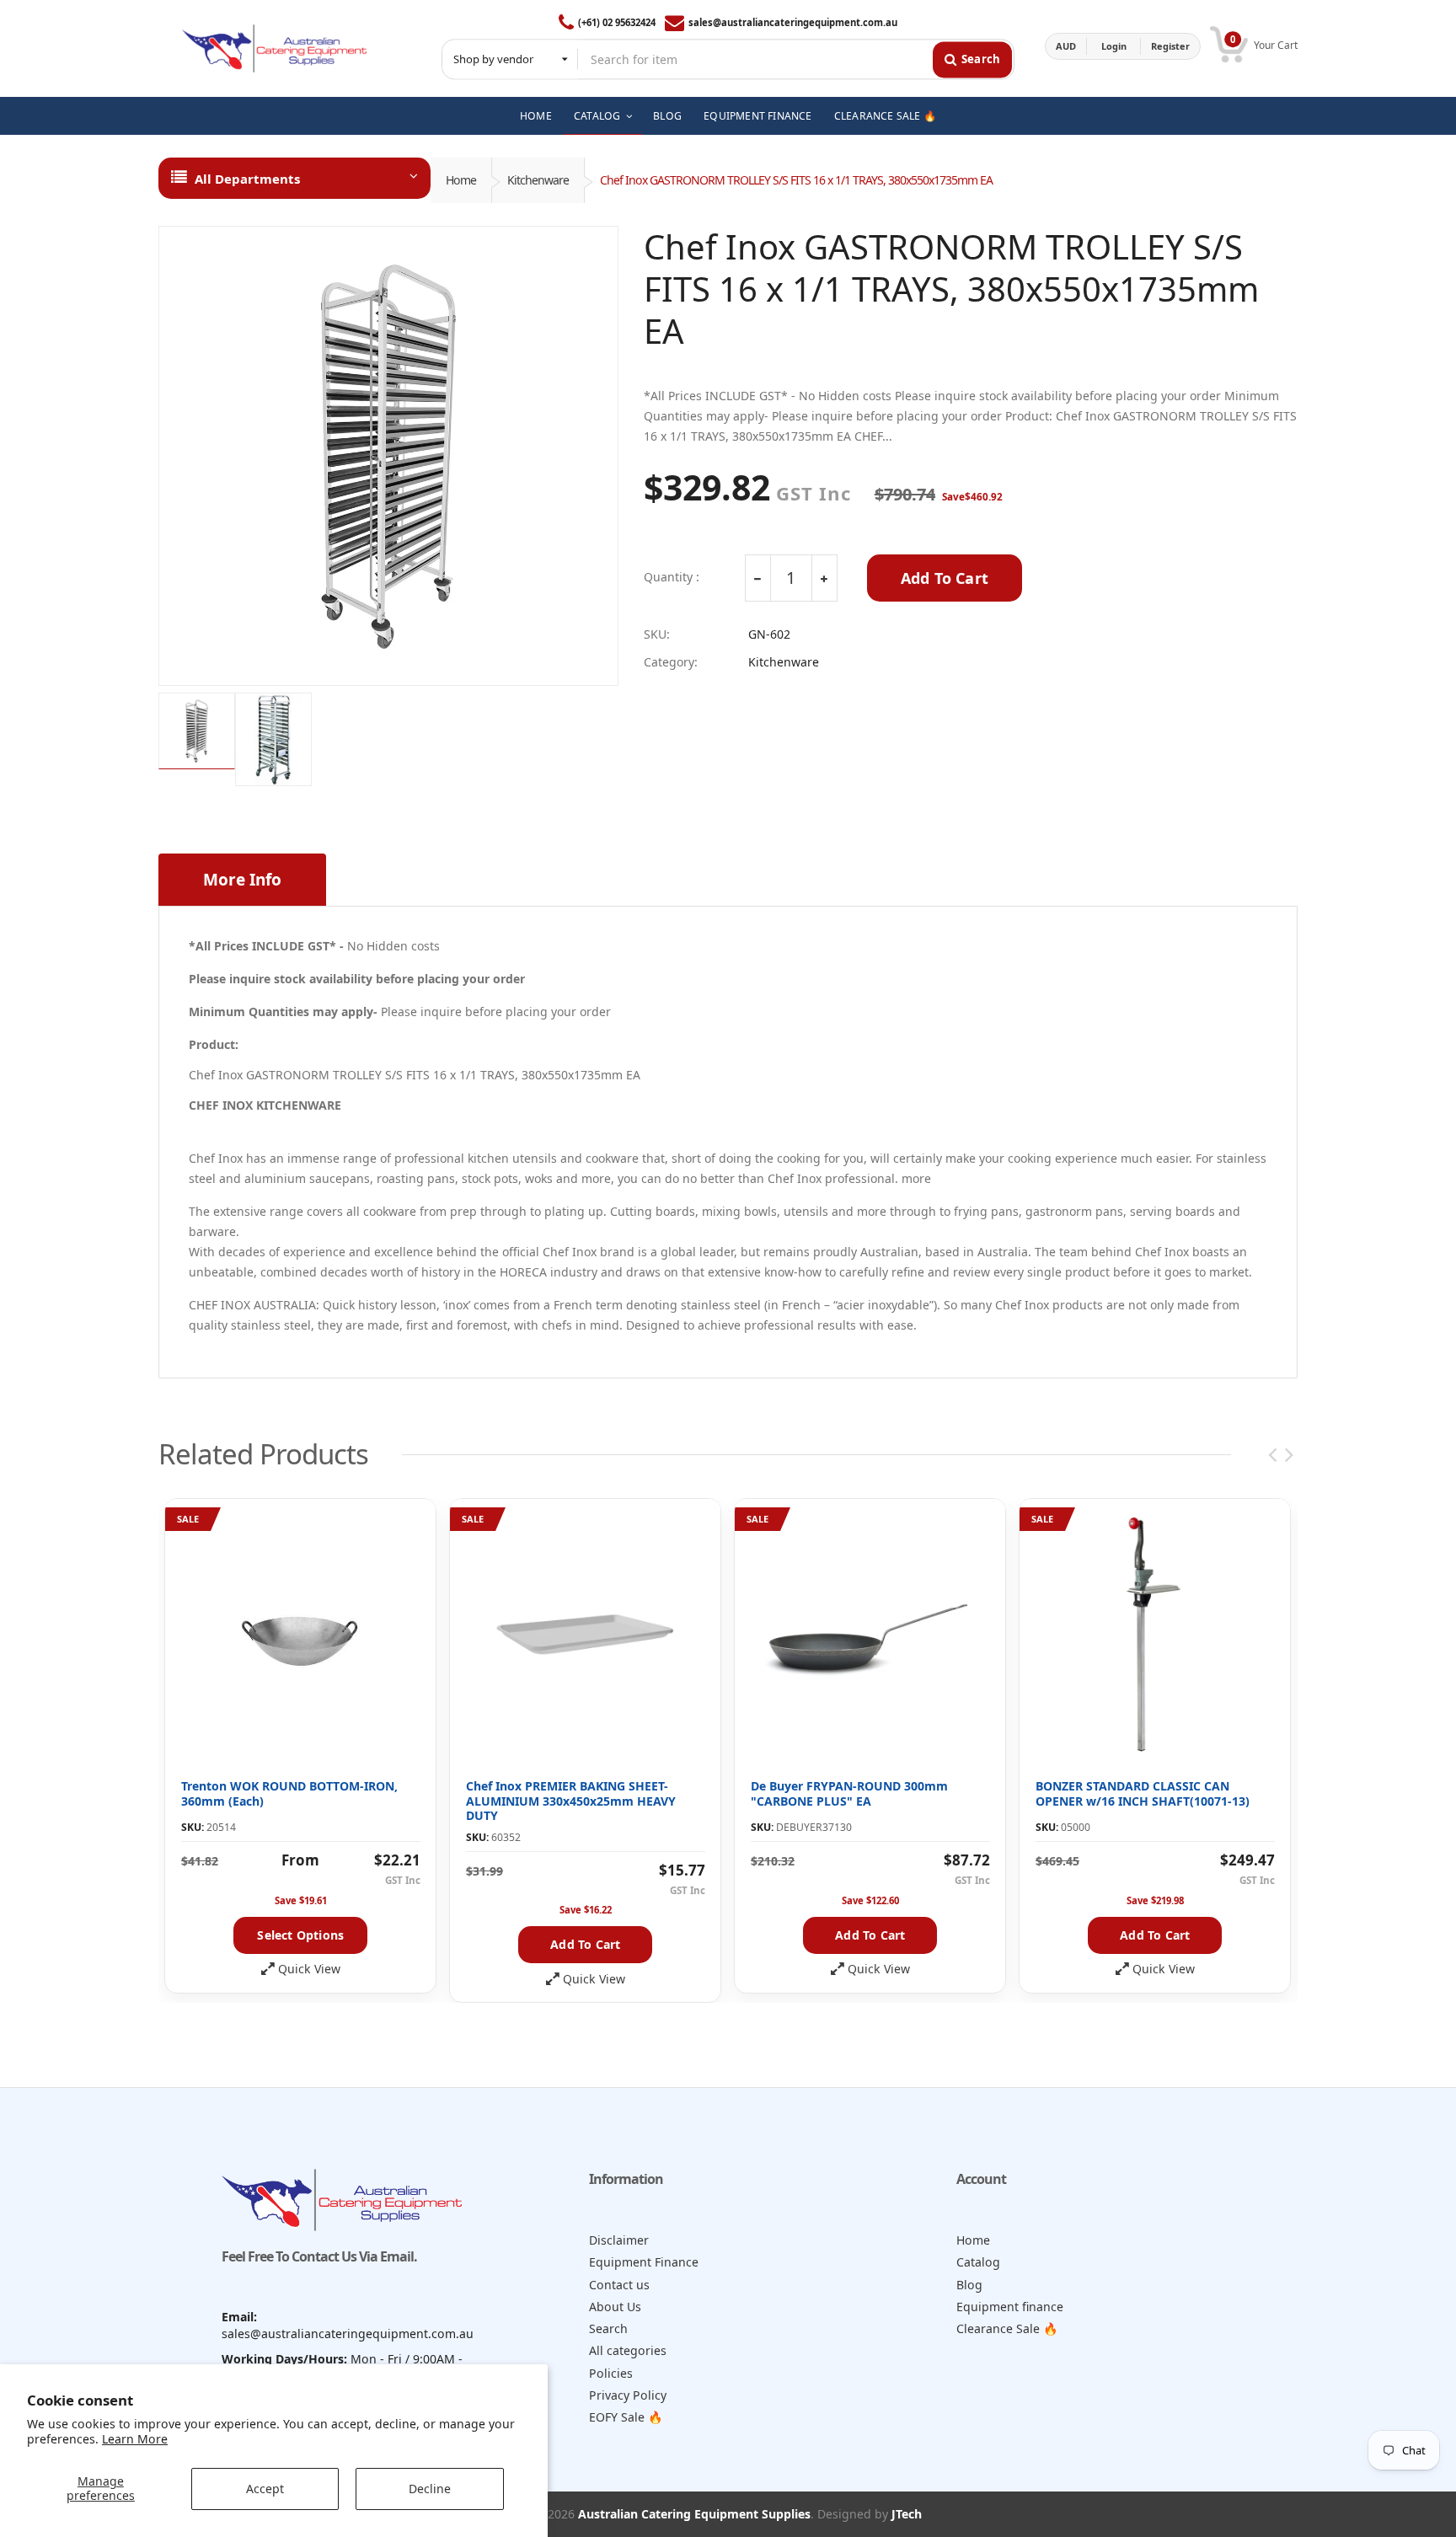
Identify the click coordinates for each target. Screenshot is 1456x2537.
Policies (611, 2373)
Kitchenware (538, 180)
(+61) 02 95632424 (617, 22)
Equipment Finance (644, 2262)
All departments (247, 179)
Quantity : (672, 577)
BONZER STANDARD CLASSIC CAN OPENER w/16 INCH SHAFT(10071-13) (1143, 1793)
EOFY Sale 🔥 (626, 2417)
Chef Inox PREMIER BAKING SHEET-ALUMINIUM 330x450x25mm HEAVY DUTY (571, 1801)
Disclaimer (619, 2240)
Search (608, 2328)
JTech (907, 2514)
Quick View (309, 1969)
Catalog (978, 2262)
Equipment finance (1010, 2307)
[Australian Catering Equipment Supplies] (274, 46)
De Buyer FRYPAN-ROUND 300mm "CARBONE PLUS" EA (849, 1793)
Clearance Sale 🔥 (1007, 2328)
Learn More (135, 2439)
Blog (969, 2285)
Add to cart (585, 1944)
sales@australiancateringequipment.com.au (793, 22)
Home (461, 180)
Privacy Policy (628, 2395)
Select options (300, 1935)
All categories (628, 2350)
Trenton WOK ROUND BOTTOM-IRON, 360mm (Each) (289, 1793)
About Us (615, 2307)
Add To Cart (945, 578)
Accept (265, 2489)
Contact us (619, 2285)
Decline (430, 2489)
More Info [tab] (242, 880)
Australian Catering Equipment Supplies (694, 2514)
